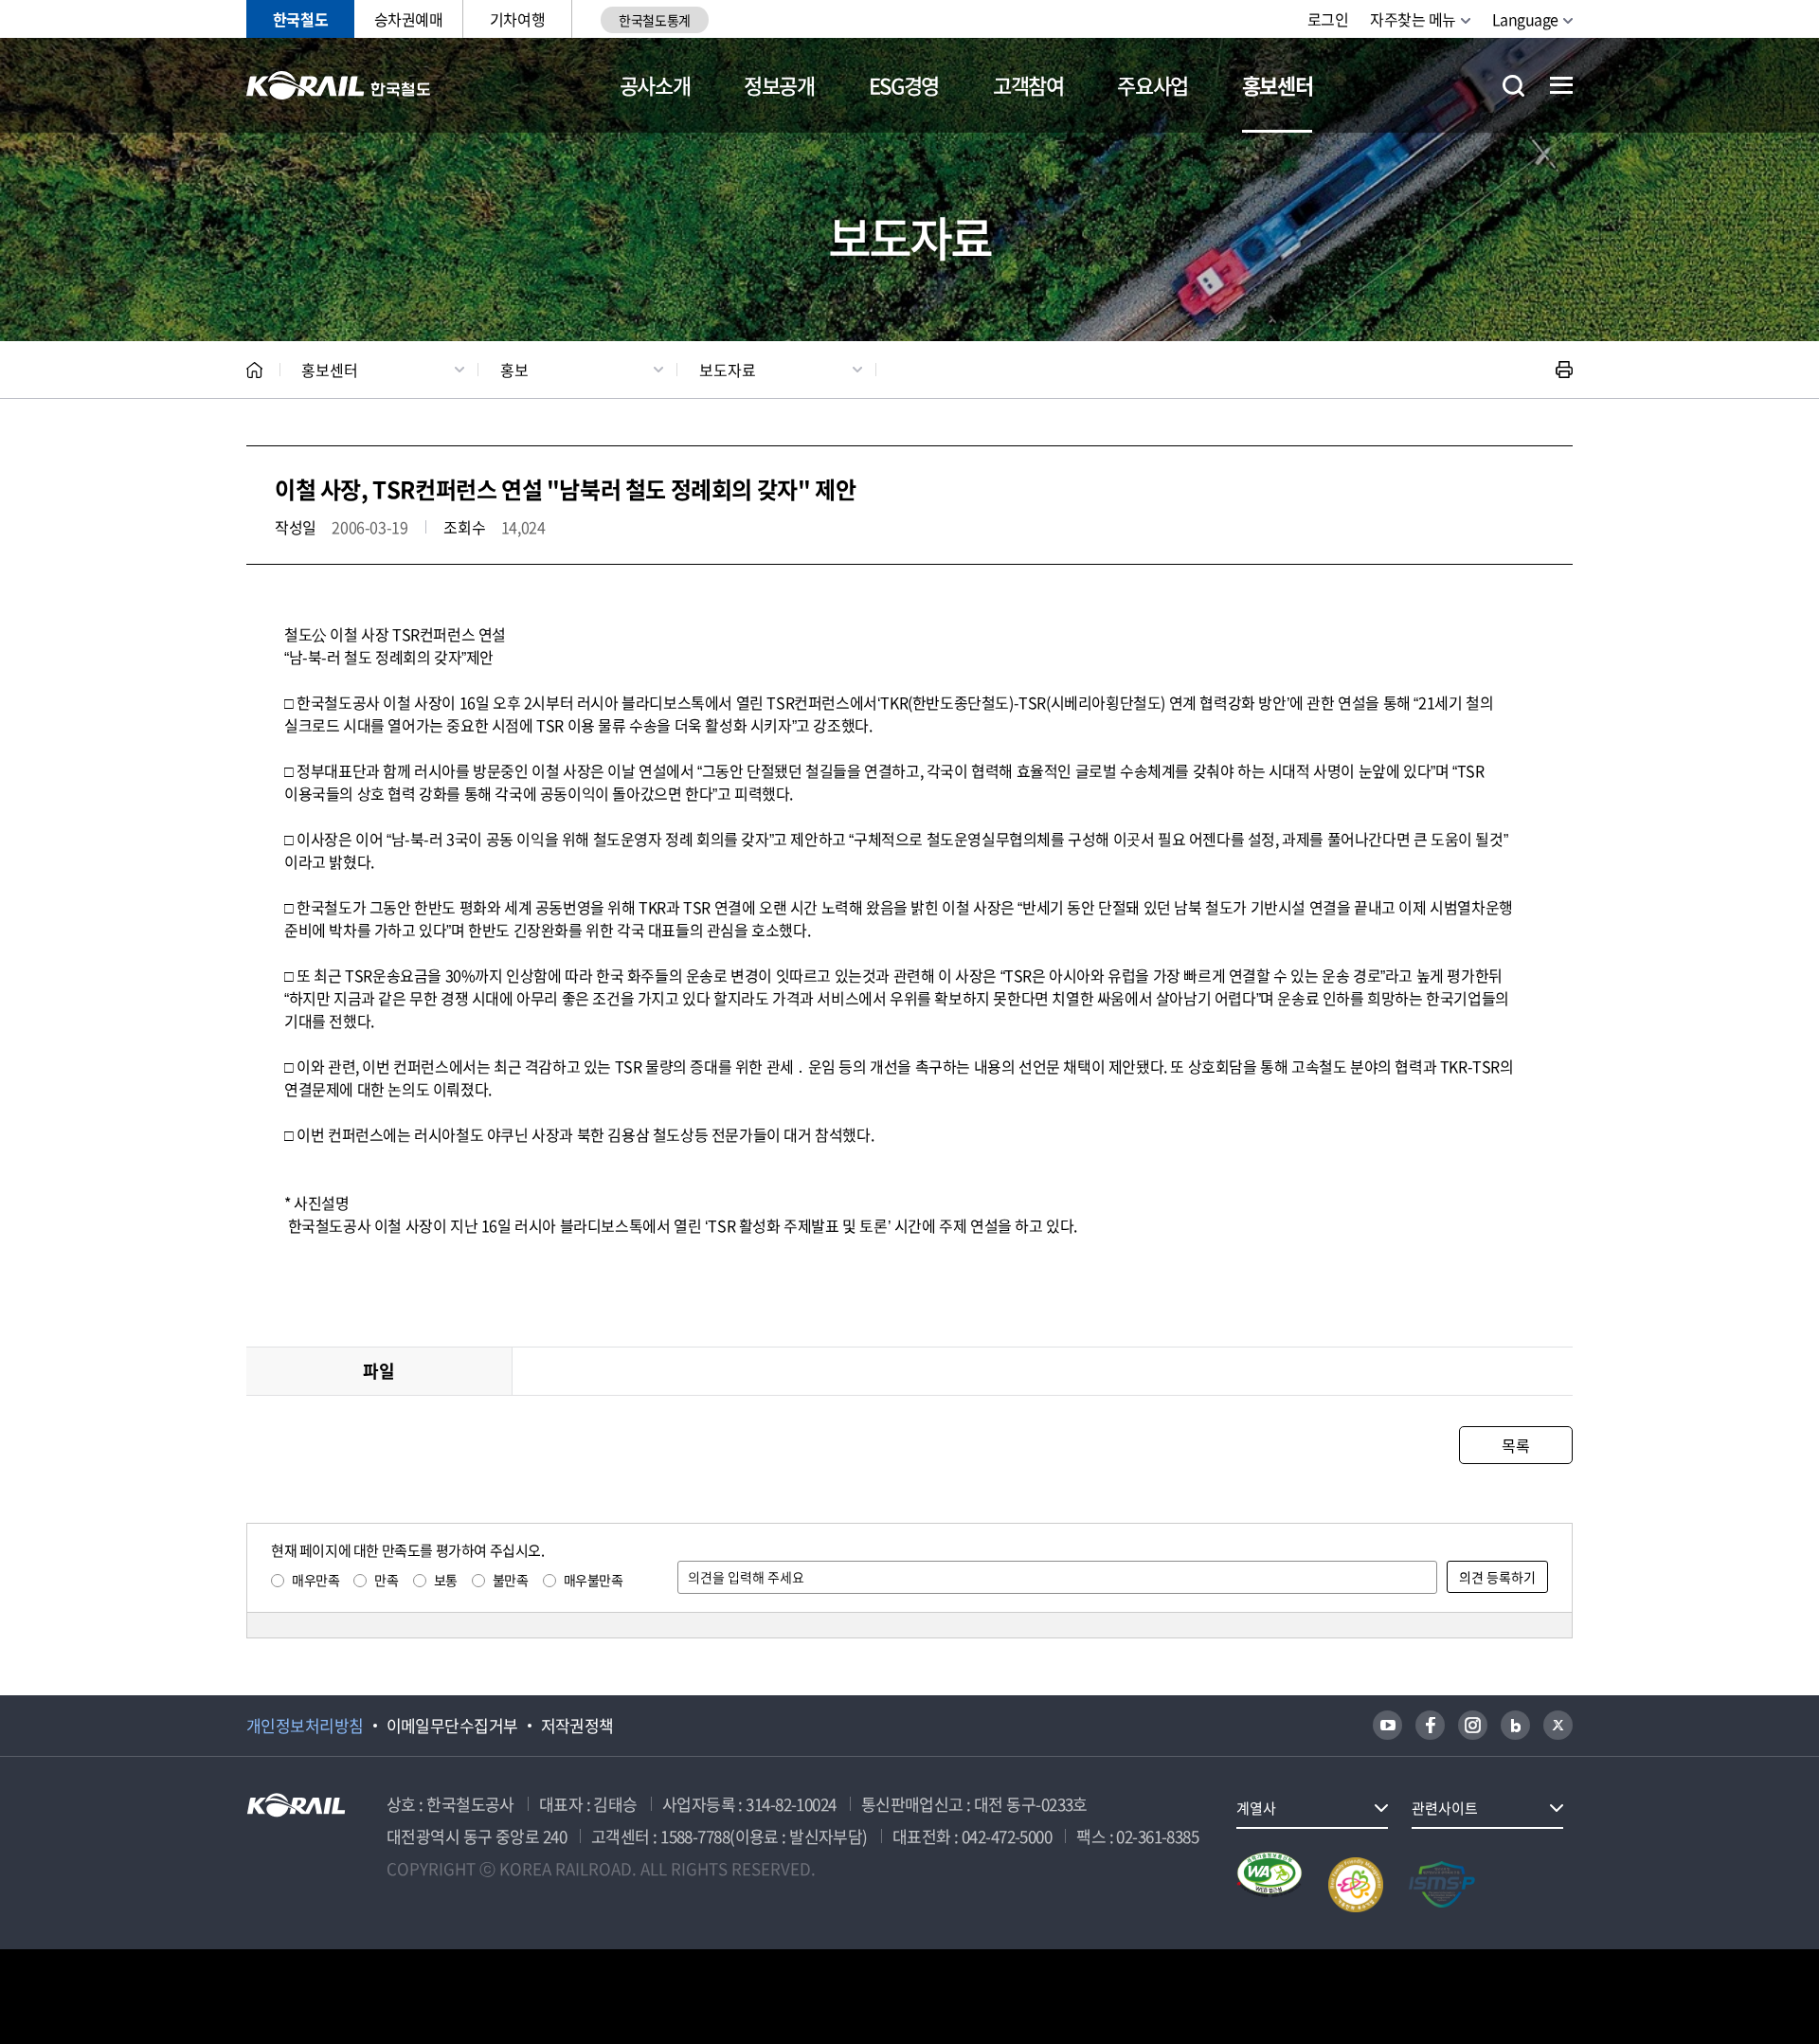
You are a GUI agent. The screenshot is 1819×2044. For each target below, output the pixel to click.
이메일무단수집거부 (452, 1726)
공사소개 (655, 85)
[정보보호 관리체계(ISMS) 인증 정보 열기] (1442, 1885)
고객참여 (1028, 85)
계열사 (1256, 1808)
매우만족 (315, 1580)
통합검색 (1513, 86)
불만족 (511, 1580)
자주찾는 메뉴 (1413, 19)
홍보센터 (1278, 85)
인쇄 (1564, 370)
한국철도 (300, 19)
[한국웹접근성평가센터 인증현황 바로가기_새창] (1270, 1885)
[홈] (254, 370)
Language (1525, 19)
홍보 (514, 370)
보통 (446, 1580)
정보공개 (779, 85)
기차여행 (517, 19)
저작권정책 (577, 1726)
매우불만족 (594, 1580)
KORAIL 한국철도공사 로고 (339, 85)
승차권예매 (409, 19)
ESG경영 (904, 85)
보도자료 (728, 370)
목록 (1515, 1445)
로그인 (1328, 19)
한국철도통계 (654, 20)
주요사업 (1153, 85)
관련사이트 (1445, 1808)
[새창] (1387, 1725)
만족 (386, 1580)
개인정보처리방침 (305, 1726)
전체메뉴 (1561, 85)
